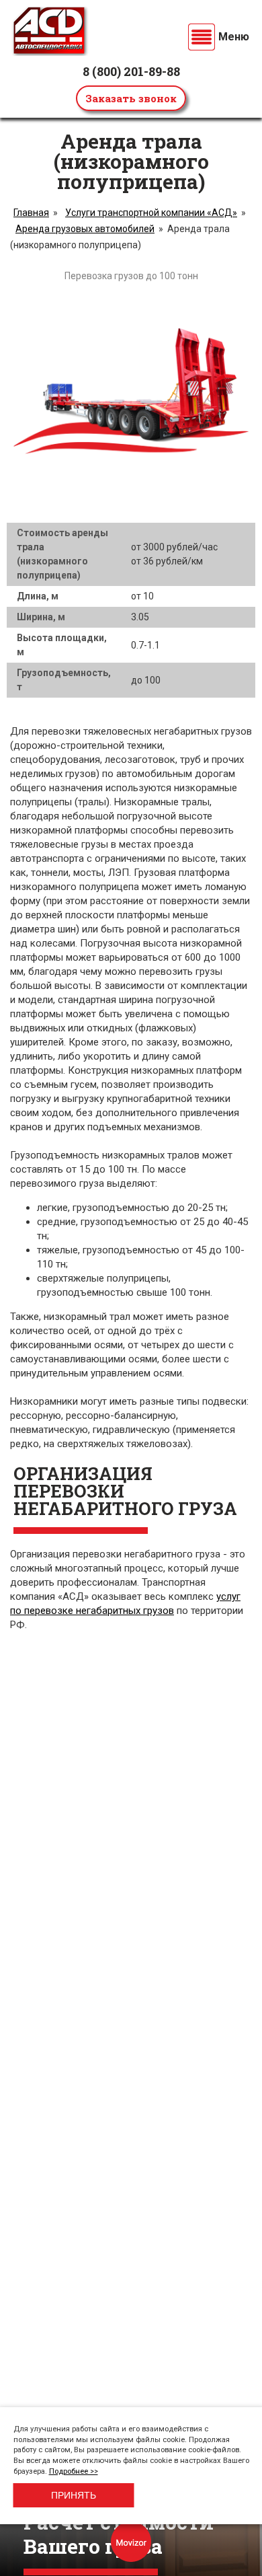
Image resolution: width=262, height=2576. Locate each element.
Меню (234, 37)
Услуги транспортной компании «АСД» (151, 213)
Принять (74, 2495)
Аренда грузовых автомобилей (85, 229)
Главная (31, 213)
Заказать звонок (131, 98)
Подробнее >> (74, 2471)
